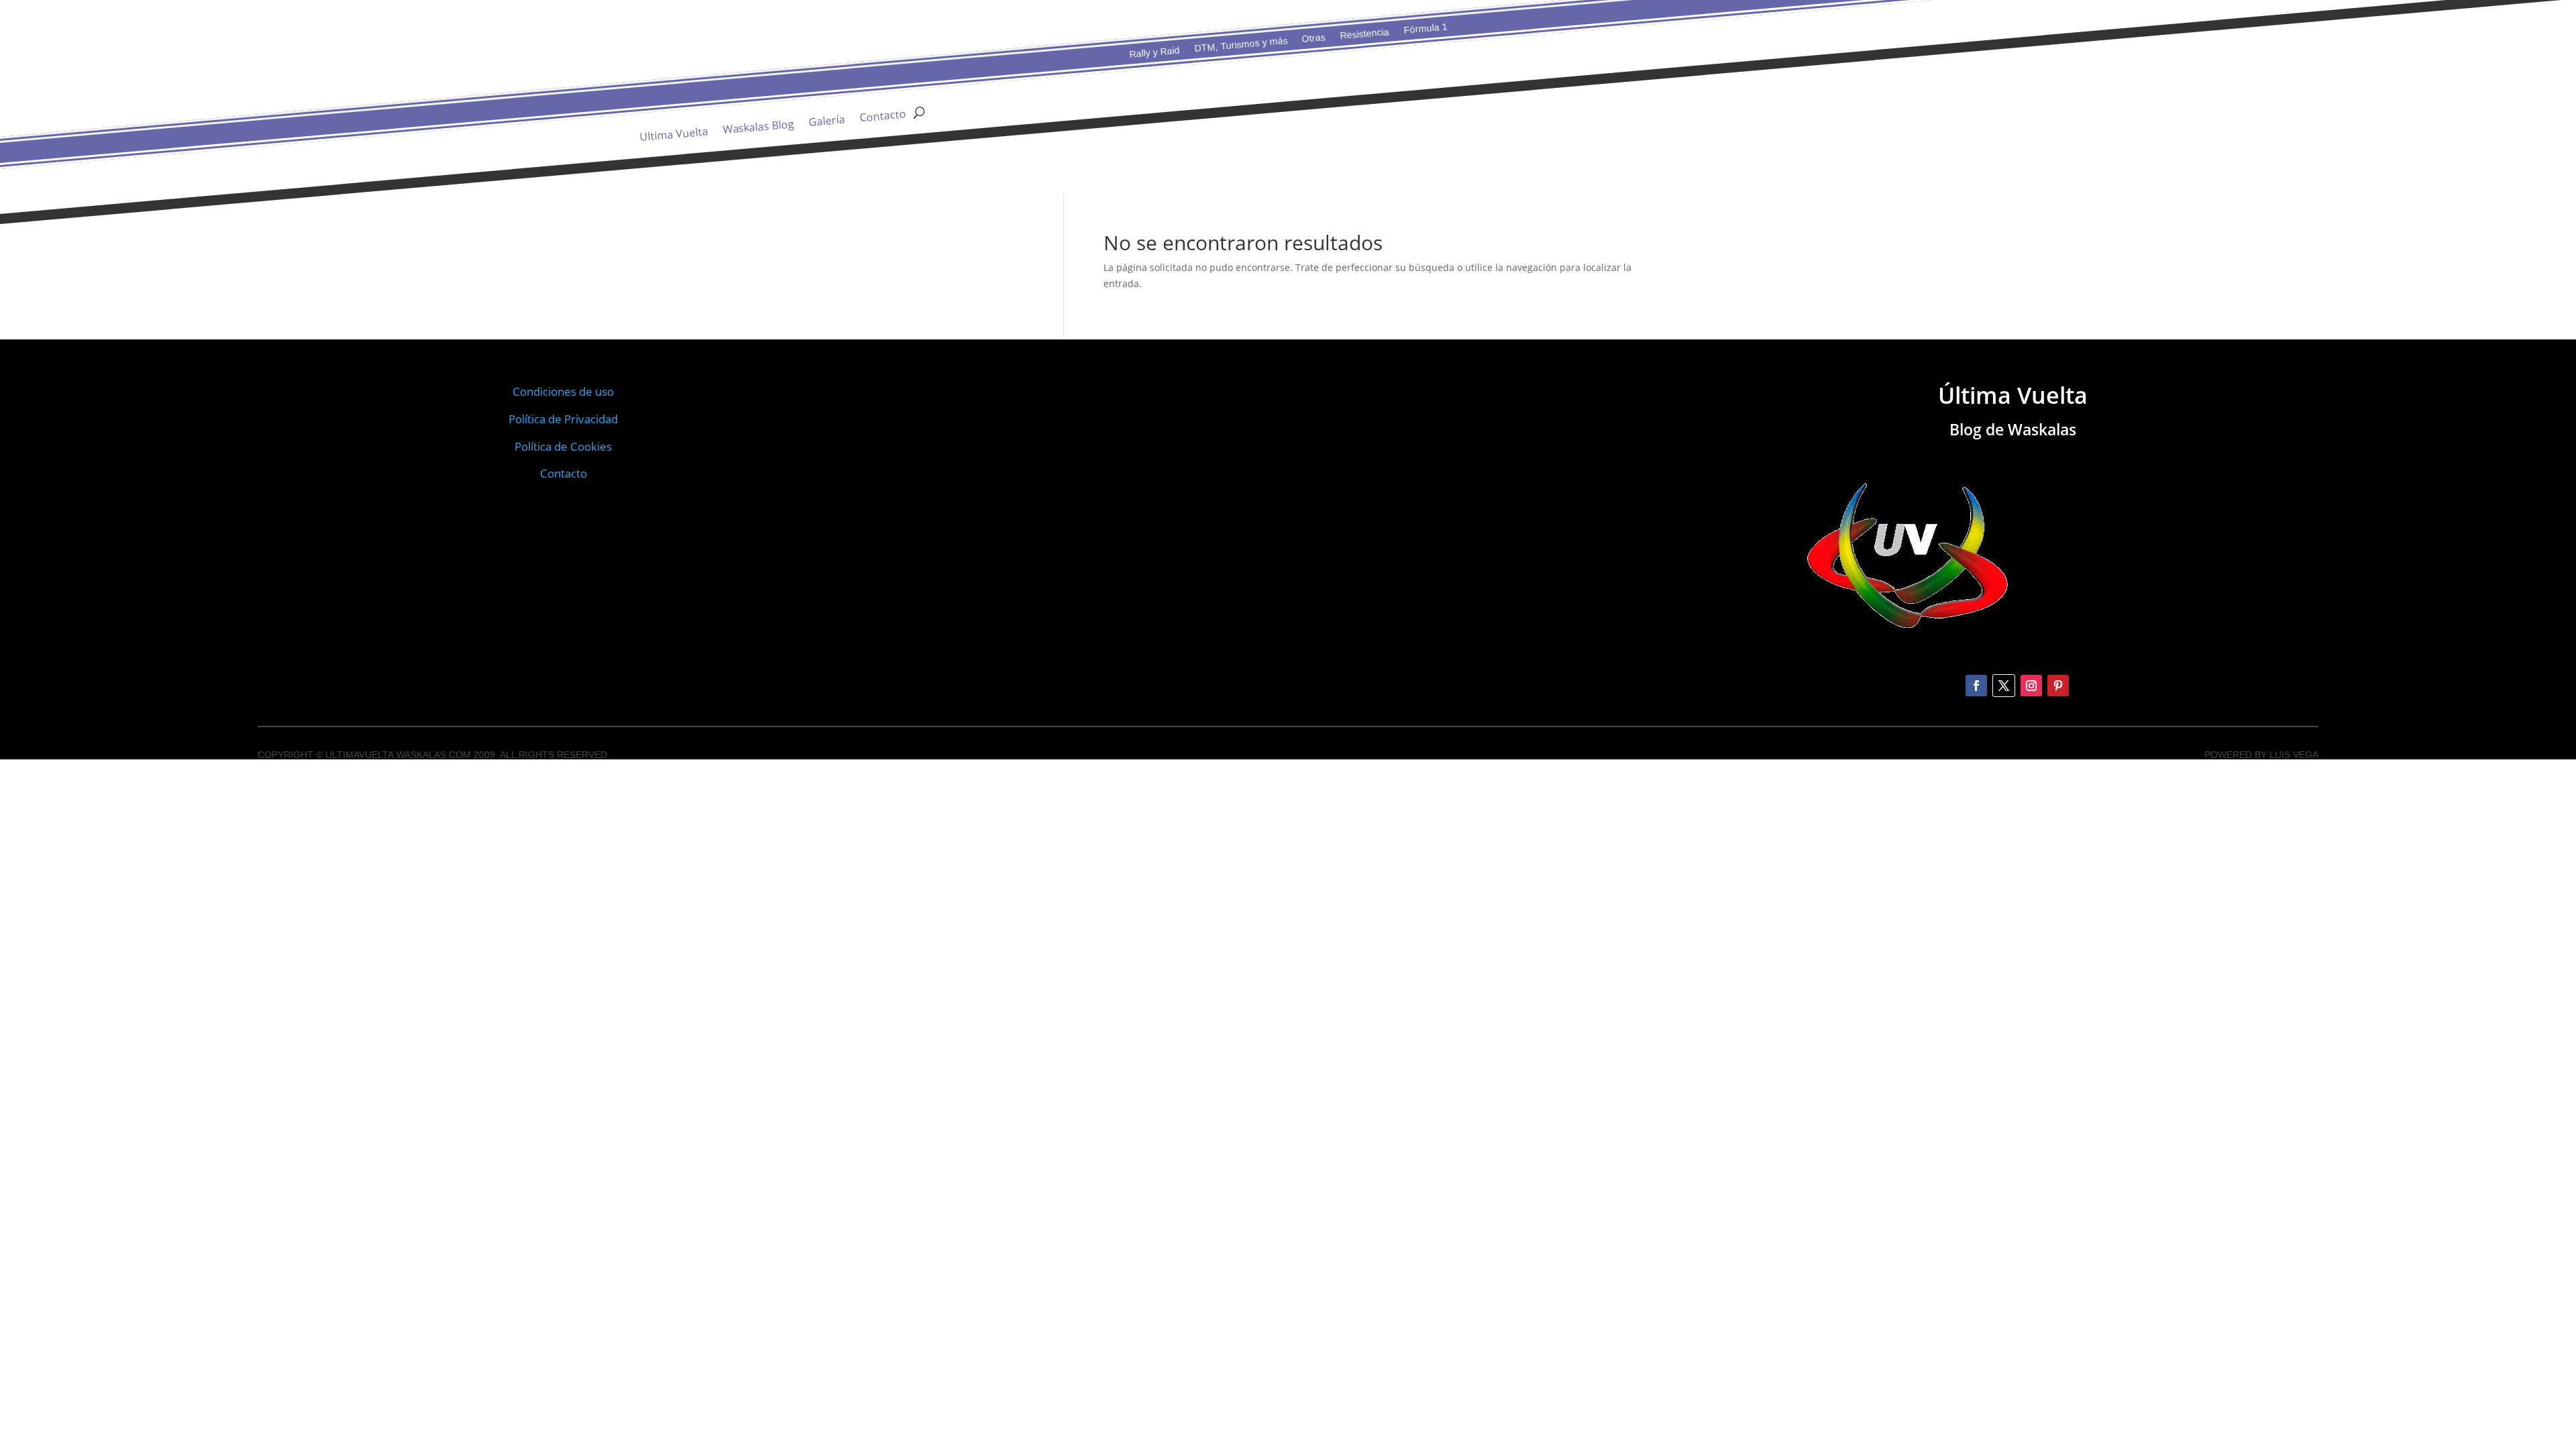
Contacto (883, 117)
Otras (1313, 38)
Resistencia (1364, 33)
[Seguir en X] (2004, 686)
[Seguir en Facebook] (1976, 686)
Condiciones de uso (563, 391)
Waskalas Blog (758, 128)
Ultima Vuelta (674, 136)
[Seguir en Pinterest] (2058, 686)
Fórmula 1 (1425, 29)
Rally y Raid (1155, 52)
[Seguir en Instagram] (2031, 686)
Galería (827, 122)
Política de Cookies (563, 446)
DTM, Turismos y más (1241, 45)
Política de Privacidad (563, 419)
